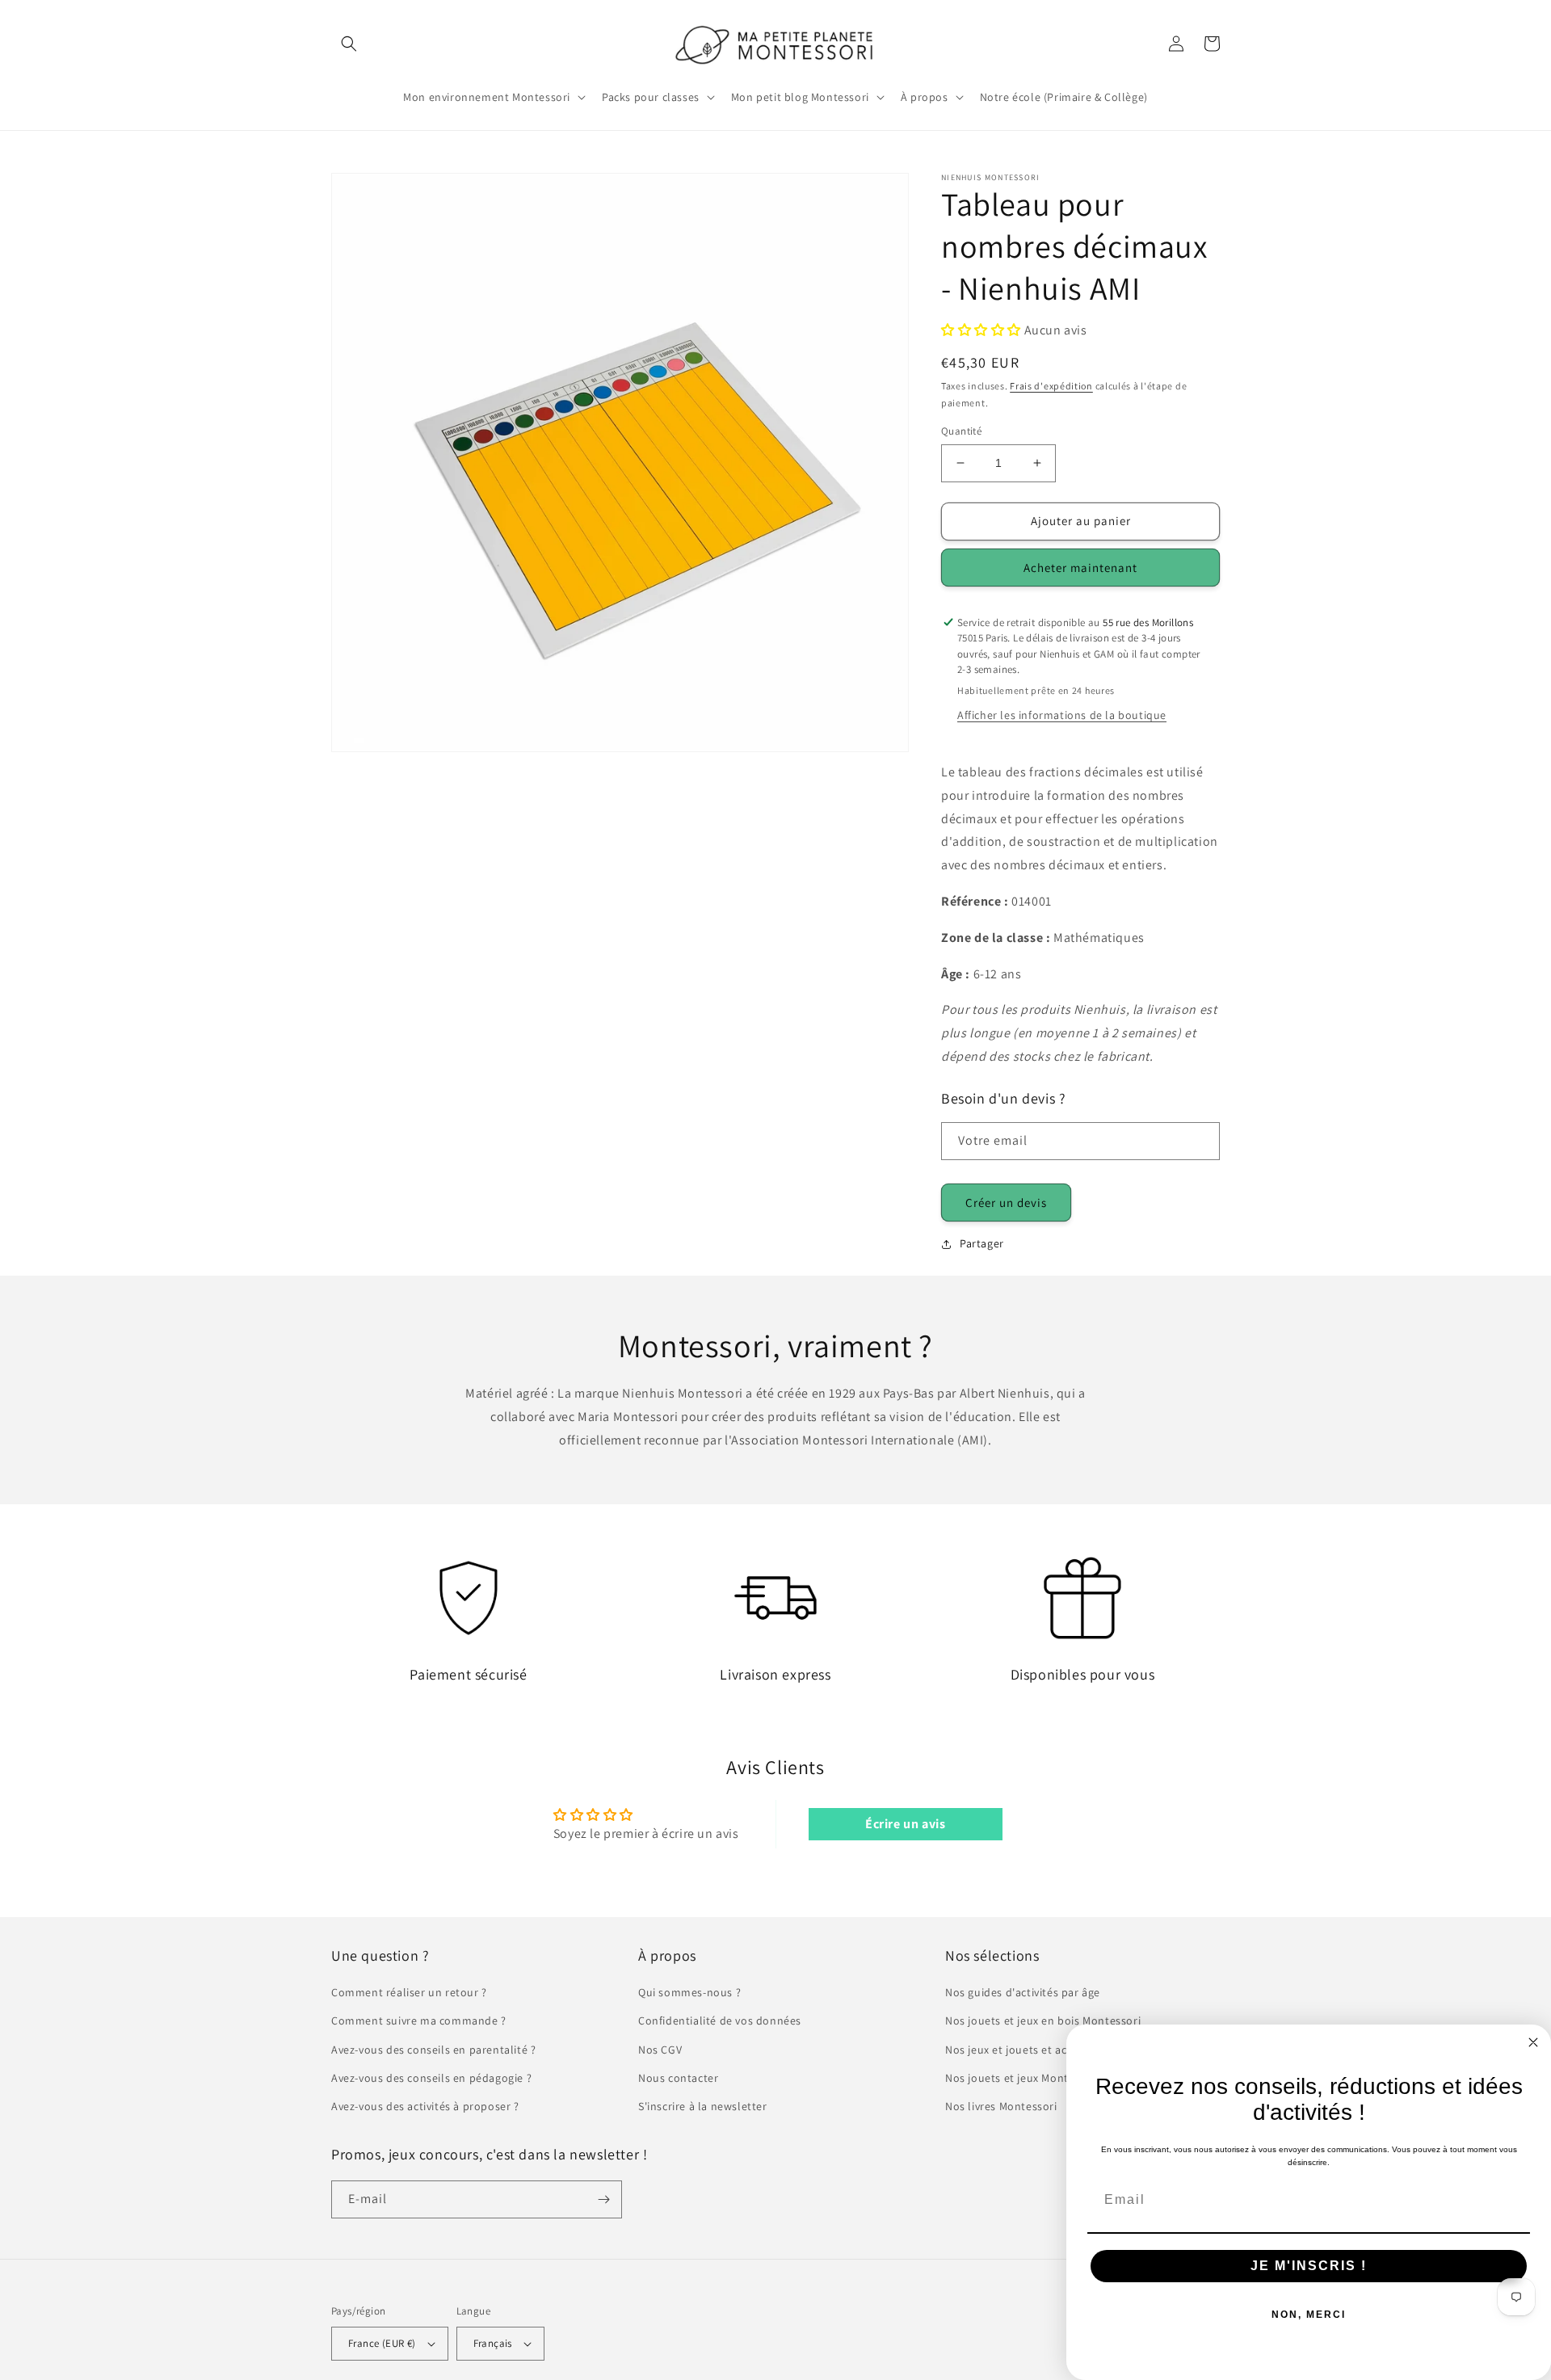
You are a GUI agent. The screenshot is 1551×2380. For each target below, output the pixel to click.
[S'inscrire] (603, 2199)
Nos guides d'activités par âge (1023, 1992)
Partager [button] (982, 1243)
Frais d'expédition (1051, 386)
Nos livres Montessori (1001, 2106)
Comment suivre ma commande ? (419, 2020)
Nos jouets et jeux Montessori (1022, 2078)
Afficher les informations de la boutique (1062, 715)
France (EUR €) (382, 2343)
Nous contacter (678, 2078)
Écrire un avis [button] (905, 1824)
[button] (349, 44)
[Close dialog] (1533, 2042)
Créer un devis (1006, 1203)
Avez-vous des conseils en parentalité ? (433, 2050)
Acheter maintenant (1080, 568)
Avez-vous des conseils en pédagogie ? (431, 2078)
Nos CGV (660, 2050)
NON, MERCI (1309, 2315)
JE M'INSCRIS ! (1309, 2266)
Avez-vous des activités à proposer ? (425, 2106)
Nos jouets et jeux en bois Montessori (1043, 2020)
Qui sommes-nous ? (689, 1992)
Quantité (961, 431)
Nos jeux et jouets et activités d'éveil (1040, 2050)
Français (493, 2343)
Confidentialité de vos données (720, 2020)
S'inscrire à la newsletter (703, 2106)
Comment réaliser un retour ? (409, 1992)
